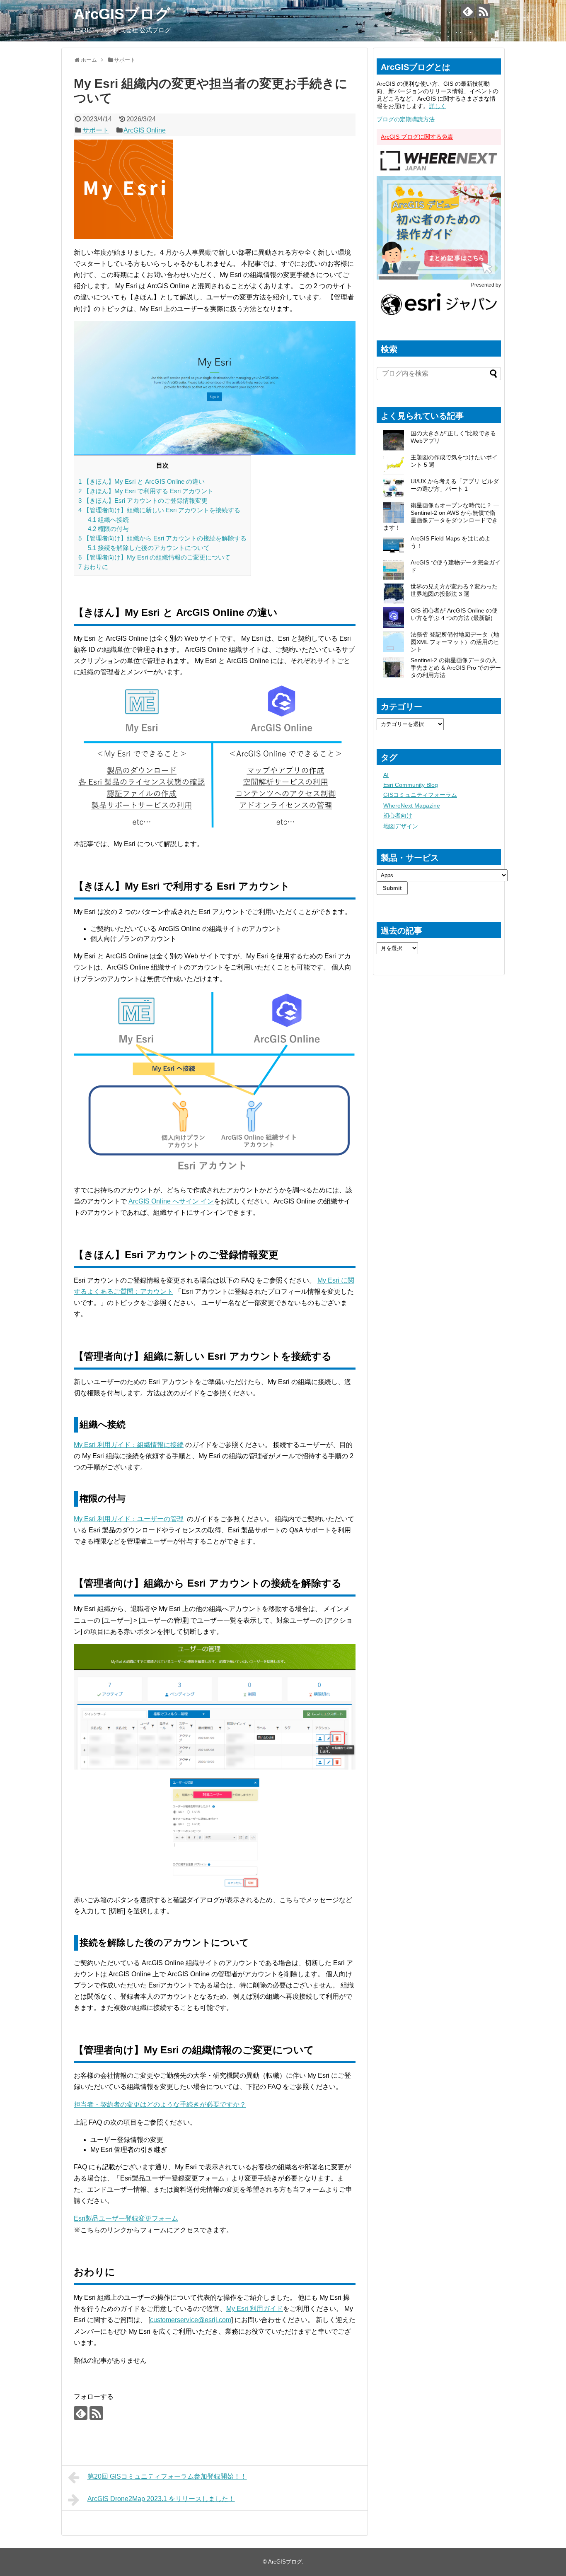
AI (386, 775)
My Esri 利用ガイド (255, 2309)
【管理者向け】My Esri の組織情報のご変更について (154, 557)
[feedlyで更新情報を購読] (468, 11)
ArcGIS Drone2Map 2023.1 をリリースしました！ (161, 2499)
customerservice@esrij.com (191, 2320)
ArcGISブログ (122, 14)
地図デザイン (401, 826)
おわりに (93, 567)
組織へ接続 (108, 520)
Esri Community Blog (411, 785)
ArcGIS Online (145, 130)
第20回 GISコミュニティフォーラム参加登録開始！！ (167, 2476)
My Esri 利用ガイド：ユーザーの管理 (129, 1519)
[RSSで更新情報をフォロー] (483, 11)
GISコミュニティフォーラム (420, 795)
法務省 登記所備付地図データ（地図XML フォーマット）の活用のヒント (455, 642)
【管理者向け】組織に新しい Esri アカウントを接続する (159, 510)
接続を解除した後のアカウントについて (149, 548)
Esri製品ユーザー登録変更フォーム (126, 2218)
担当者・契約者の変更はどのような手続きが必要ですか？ (160, 2104)
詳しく (438, 106)
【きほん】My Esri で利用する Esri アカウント (146, 491)
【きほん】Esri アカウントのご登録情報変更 (143, 500)
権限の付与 (108, 529)
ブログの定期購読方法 (406, 119)
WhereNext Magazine (412, 806)
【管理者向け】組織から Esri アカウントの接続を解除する (162, 538)
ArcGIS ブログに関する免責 (417, 137)
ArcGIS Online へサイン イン (171, 1201)
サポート (96, 130)
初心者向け (398, 815)
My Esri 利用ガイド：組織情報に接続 (129, 1445)
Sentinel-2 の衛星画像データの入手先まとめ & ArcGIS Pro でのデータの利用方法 (456, 668)
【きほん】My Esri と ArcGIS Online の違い (141, 481)
